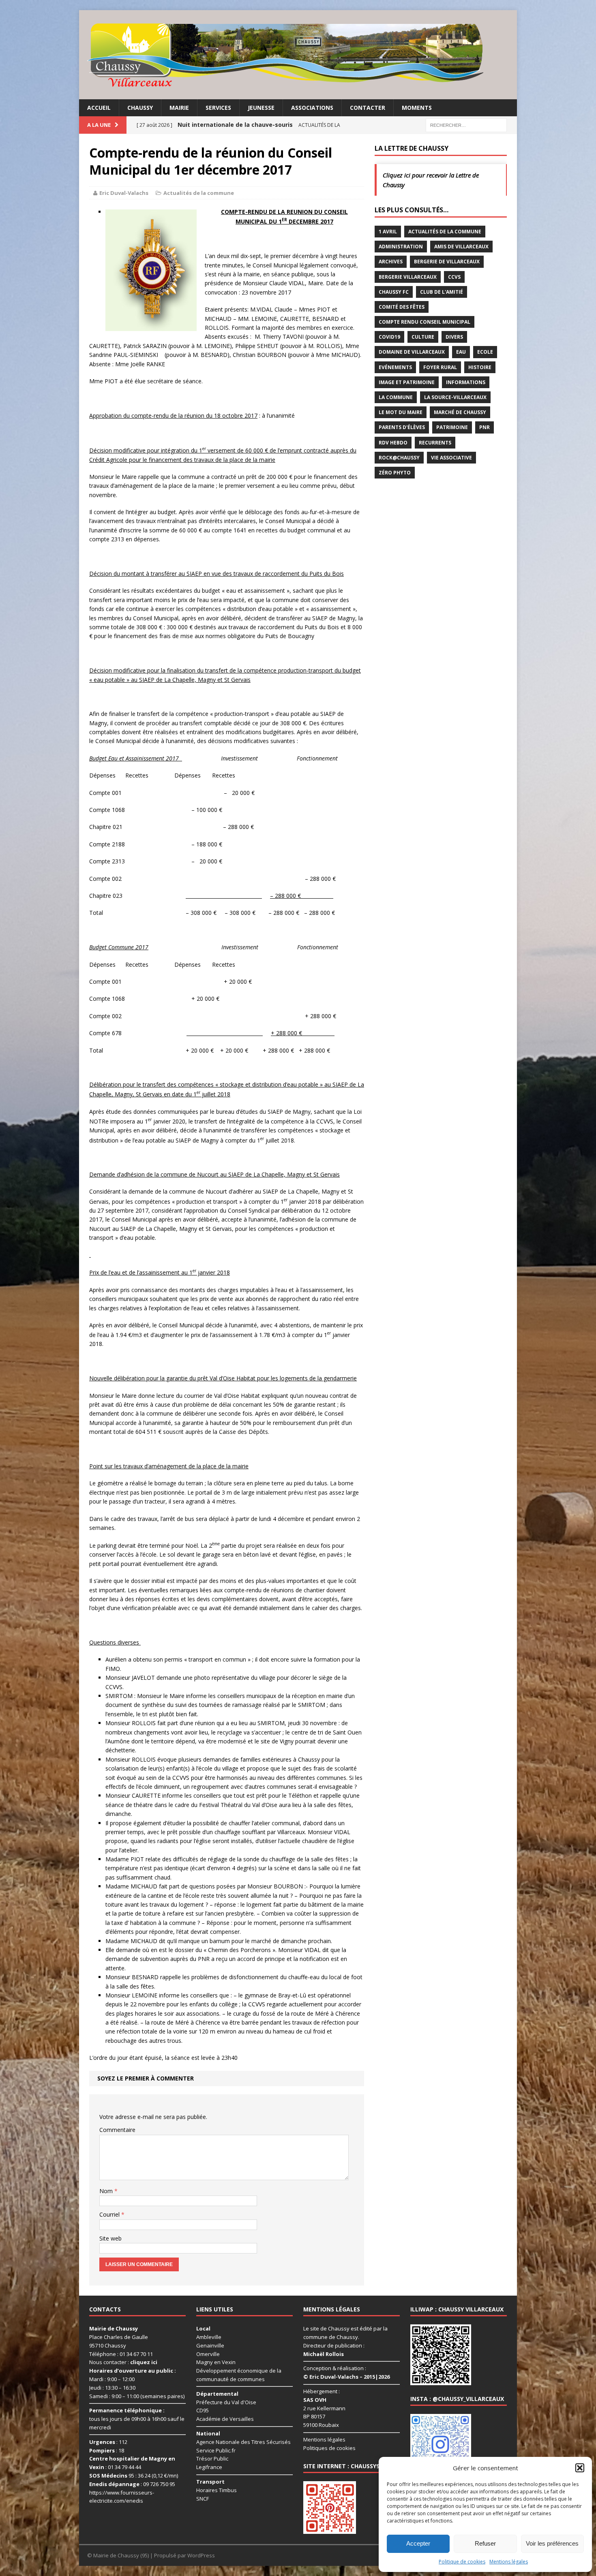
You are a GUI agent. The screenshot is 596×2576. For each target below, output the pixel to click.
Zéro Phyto (395, 473)
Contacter (368, 108)
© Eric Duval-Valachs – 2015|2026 (346, 2377)
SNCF (203, 2499)
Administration (401, 247)
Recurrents (435, 443)
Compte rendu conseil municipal (424, 322)
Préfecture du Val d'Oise (226, 2402)
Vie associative (451, 458)
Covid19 (389, 337)
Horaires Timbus (217, 2490)
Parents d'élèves (402, 427)
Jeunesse (261, 108)
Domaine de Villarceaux (412, 352)
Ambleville (209, 2337)
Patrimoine (452, 427)
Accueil (99, 108)
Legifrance (209, 2467)
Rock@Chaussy (399, 458)
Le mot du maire (401, 412)
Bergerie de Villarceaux (447, 262)
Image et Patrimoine (407, 382)
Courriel (110, 2214)
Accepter (418, 2543)
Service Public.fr (216, 2450)
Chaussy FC (394, 292)
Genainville (210, 2345)
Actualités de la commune (199, 193)
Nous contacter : (123, 2362)
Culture (423, 337)
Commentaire (117, 2130)
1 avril (388, 232)
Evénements (395, 367)
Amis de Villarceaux (461, 247)
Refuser (485, 2543)
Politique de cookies (462, 2562)
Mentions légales (509, 2562)
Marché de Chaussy (460, 412)
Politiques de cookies (329, 2448)
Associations (312, 108)
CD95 (203, 2410)
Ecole (485, 352)
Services (218, 108)
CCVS (454, 277)
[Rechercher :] (466, 125)
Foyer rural (440, 367)
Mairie (179, 108)
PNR (485, 427)
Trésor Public (212, 2459)
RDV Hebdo (393, 443)
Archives (391, 262)
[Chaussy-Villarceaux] (298, 55)
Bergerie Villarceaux (408, 277)
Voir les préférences (552, 2543)
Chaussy (140, 108)
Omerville (208, 2354)
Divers (454, 337)
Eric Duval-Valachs (124, 193)
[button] (580, 2468)
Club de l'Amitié (442, 292)
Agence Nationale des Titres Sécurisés (243, 2442)
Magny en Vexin (216, 2362)
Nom (107, 2191)
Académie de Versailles (225, 2419)
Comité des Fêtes (402, 307)
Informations (466, 382)
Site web (110, 2238)
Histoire (480, 367)
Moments (417, 108)
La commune (396, 397)
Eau (461, 352)
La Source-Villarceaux (455, 397)
